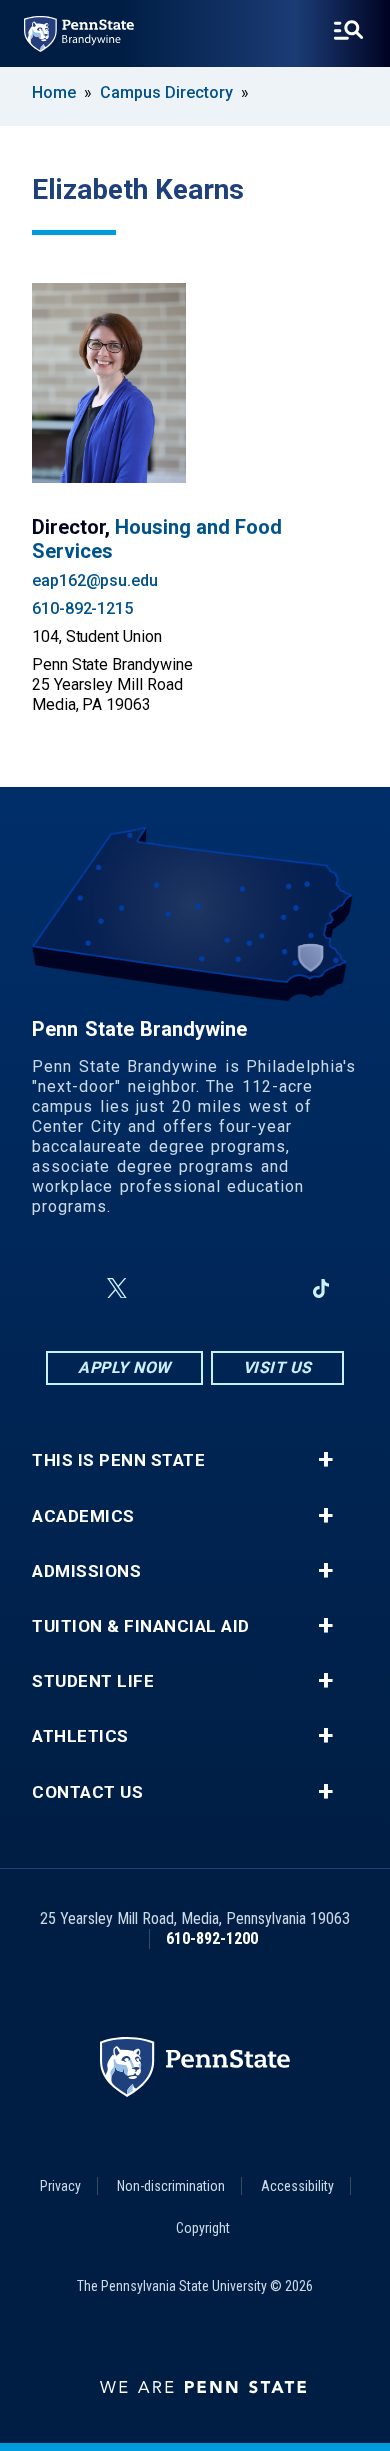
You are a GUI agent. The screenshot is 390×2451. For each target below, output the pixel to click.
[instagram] (165, 1288)
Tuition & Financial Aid (141, 1626)
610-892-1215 (82, 608)
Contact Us (87, 1792)
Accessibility (297, 2186)
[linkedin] (269, 1288)
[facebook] (69, 1288)
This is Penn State (118, 1460)
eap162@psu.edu (95, 580)
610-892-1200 (212, 1938)
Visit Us (277, 1367)
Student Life (93, 1681)
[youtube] (217, 1288)
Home (54, 92)
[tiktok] (321, 1289)
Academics (83, 1516)
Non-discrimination (171, 2186)
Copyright (203, 2228)
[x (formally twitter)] (117, 1288)
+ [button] (325, 1460)
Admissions (86, 1571)
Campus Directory (166, 92)
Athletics (80, 1736)
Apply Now (124, 1367)
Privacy (60, 2186)
